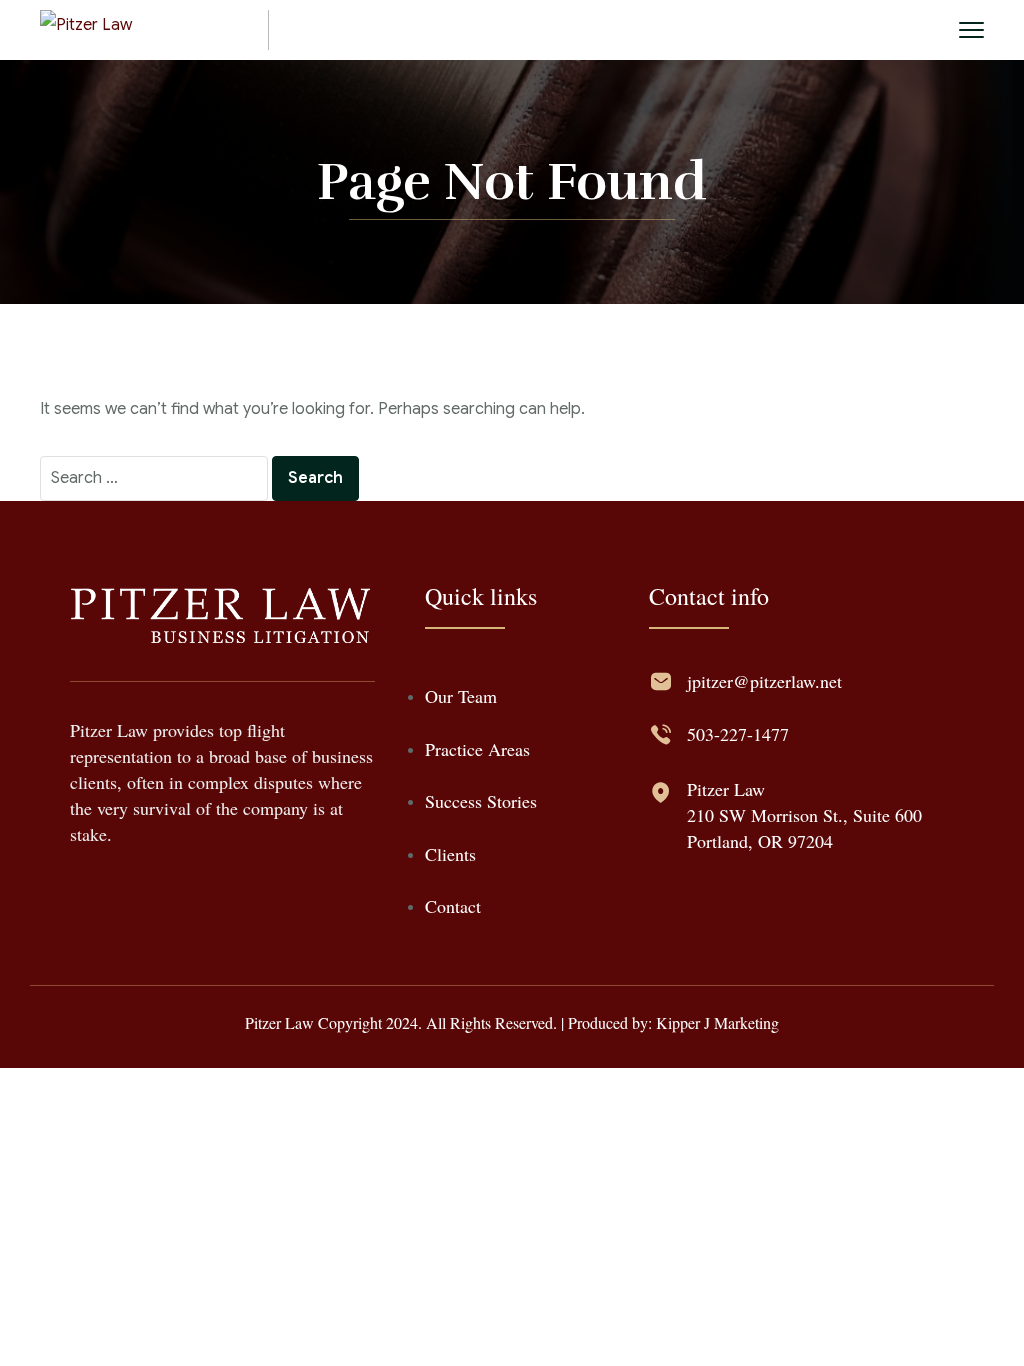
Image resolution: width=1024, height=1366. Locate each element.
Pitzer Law (726, 789)
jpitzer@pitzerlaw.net (764, 681)
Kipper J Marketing (717, 1022)
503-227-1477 (738, 734)
